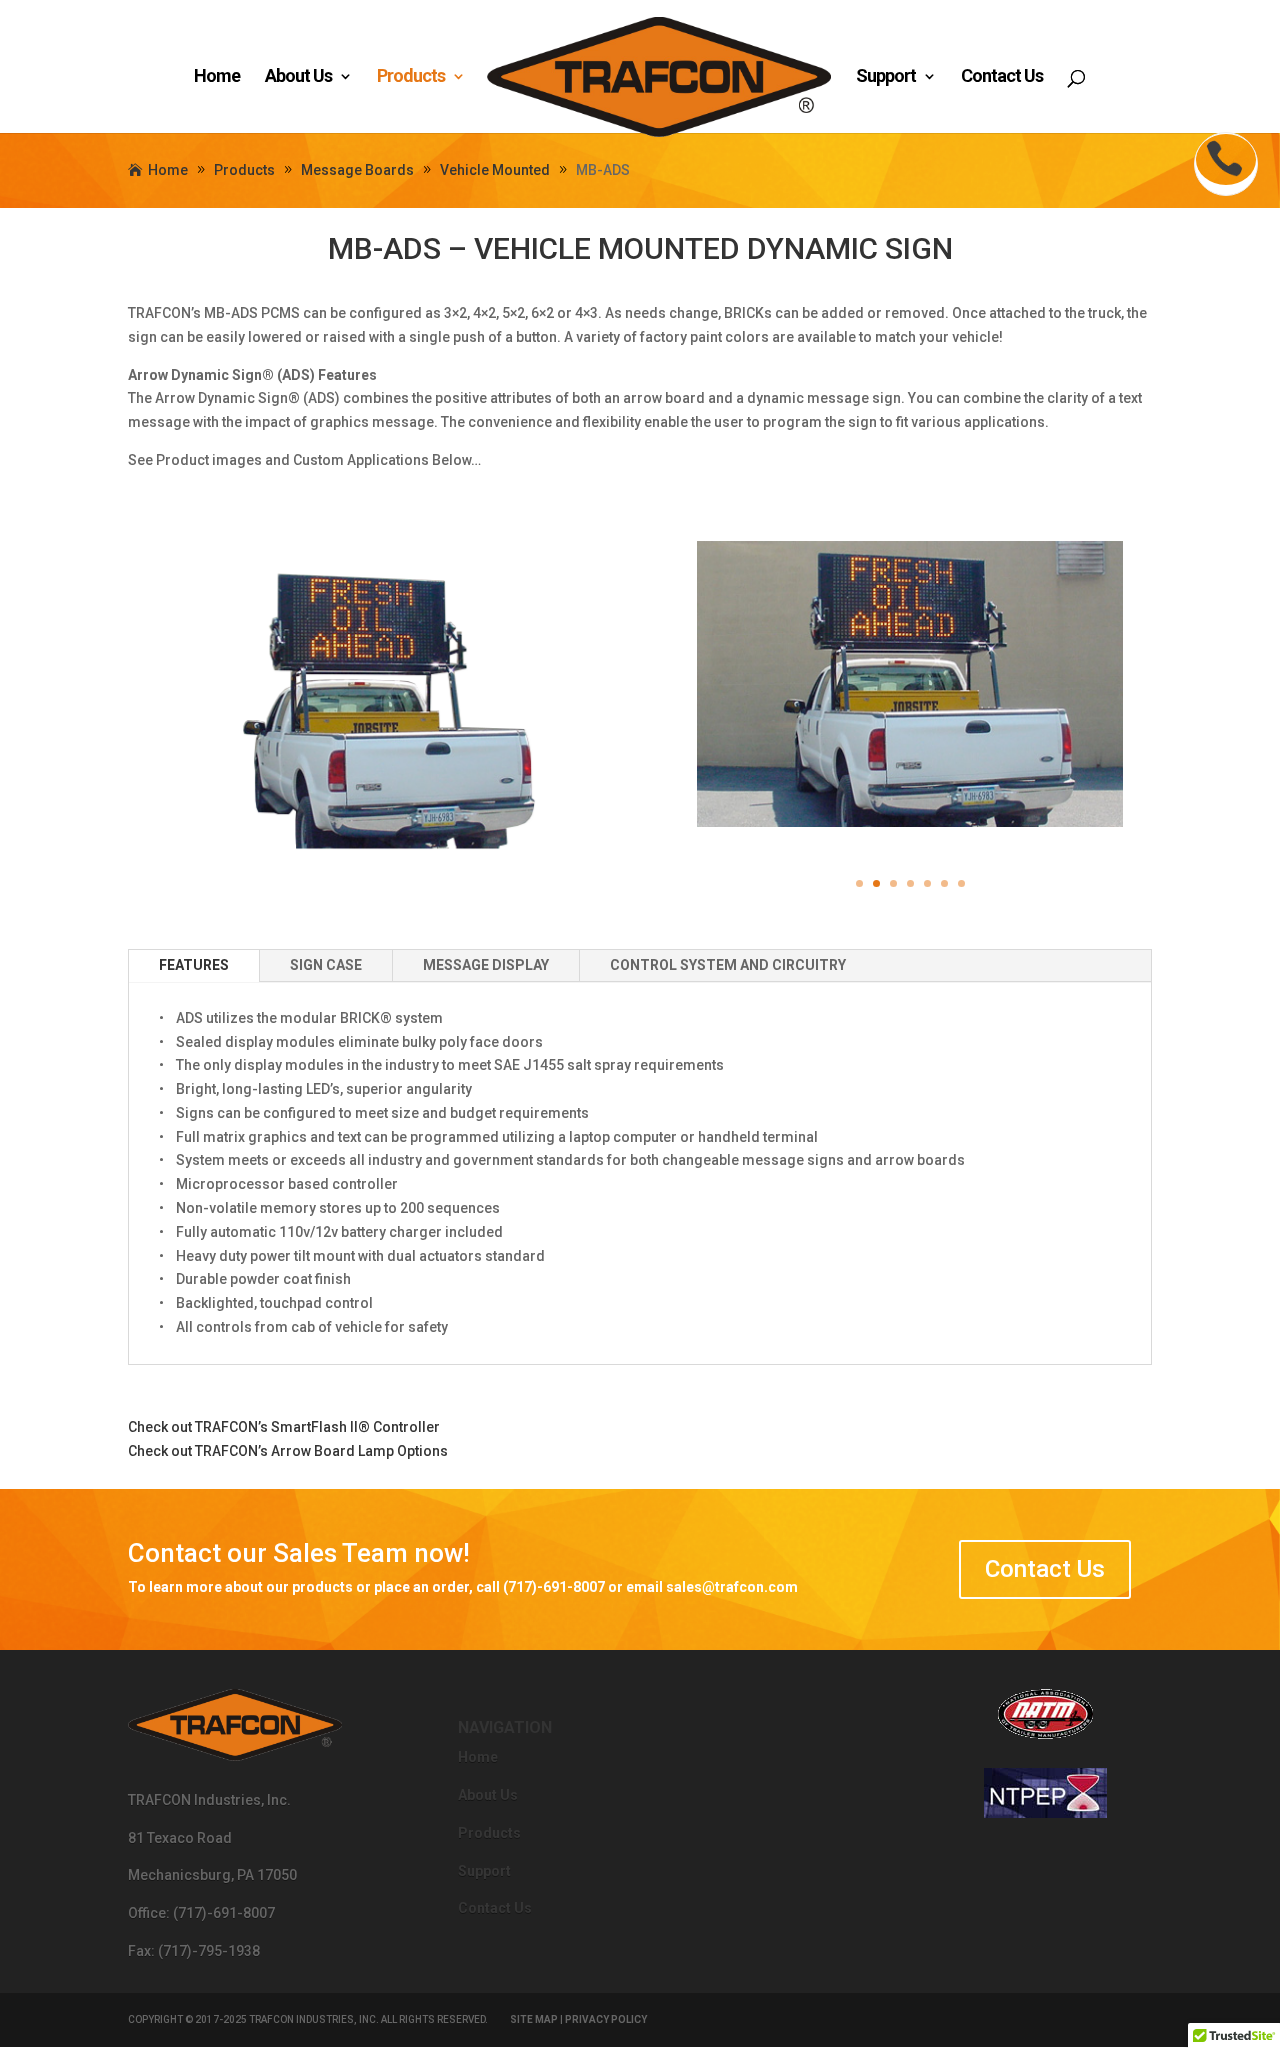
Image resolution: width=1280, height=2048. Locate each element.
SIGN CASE (326, 965)
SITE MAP (534, 2019)
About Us (298, 77)
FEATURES (194, 965)
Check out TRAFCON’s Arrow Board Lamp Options (288, 1451)
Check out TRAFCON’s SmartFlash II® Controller (284, 1427)
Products (411, 77)
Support (886, 77)
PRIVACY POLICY (606, 2019)
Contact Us (1002, 77)
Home (217, 77)
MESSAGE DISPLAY (486, 965)
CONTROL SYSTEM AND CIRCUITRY (728, 965)
